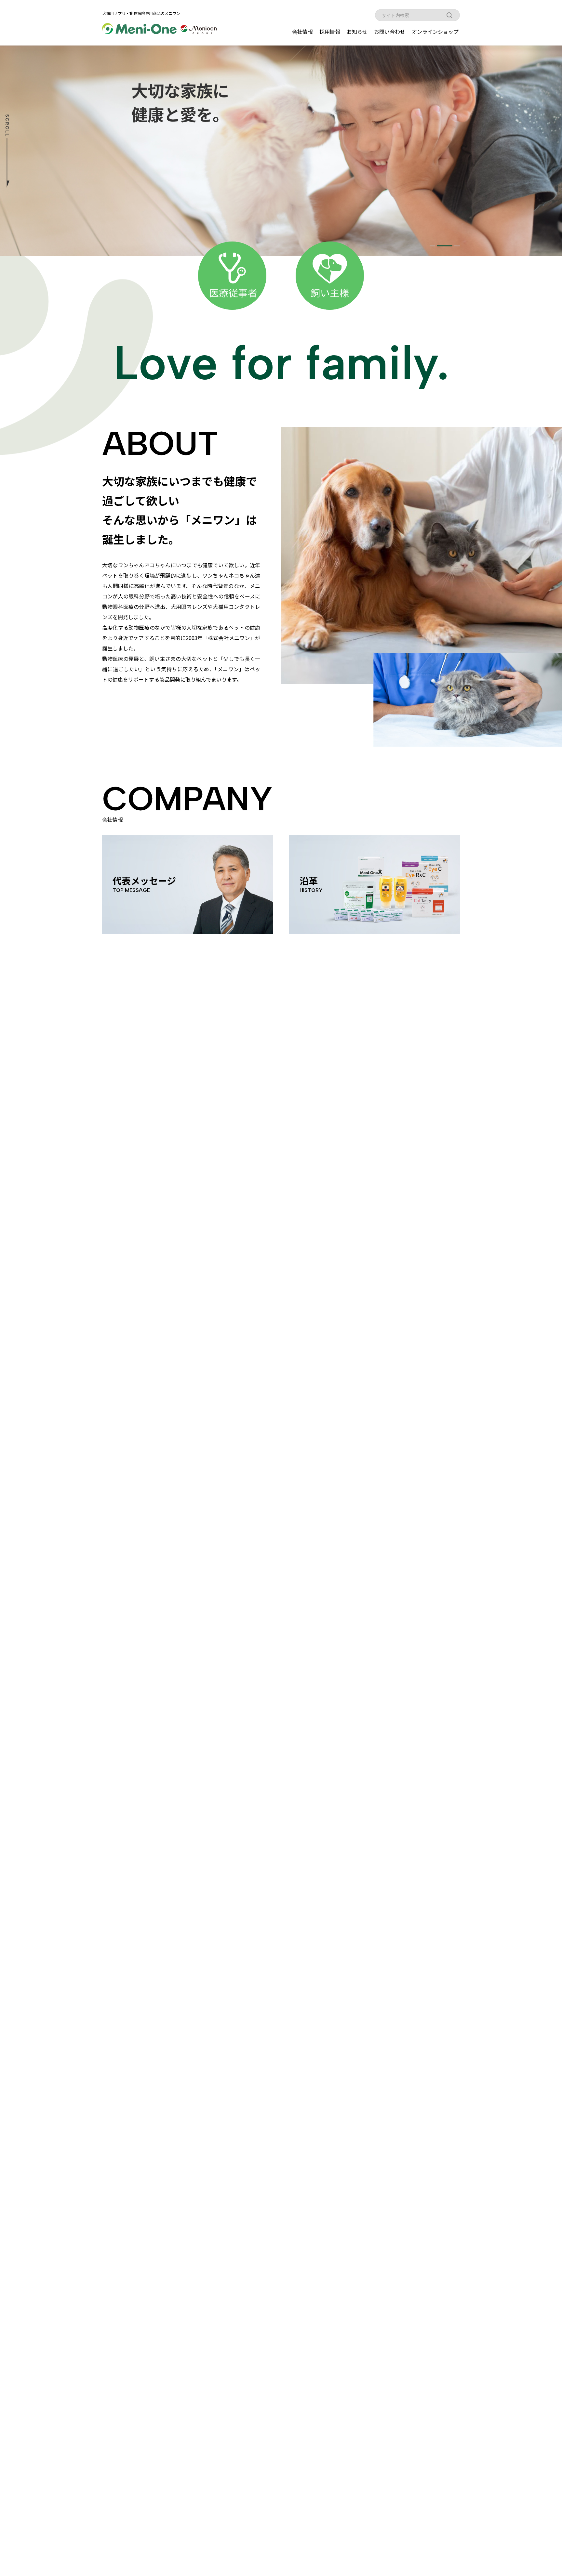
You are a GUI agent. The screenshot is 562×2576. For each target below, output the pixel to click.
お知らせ (357, 32)
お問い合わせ (390, 32)
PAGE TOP (544, 2492)
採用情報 (330, 32)
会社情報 (302, 32)
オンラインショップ (435, 32)
